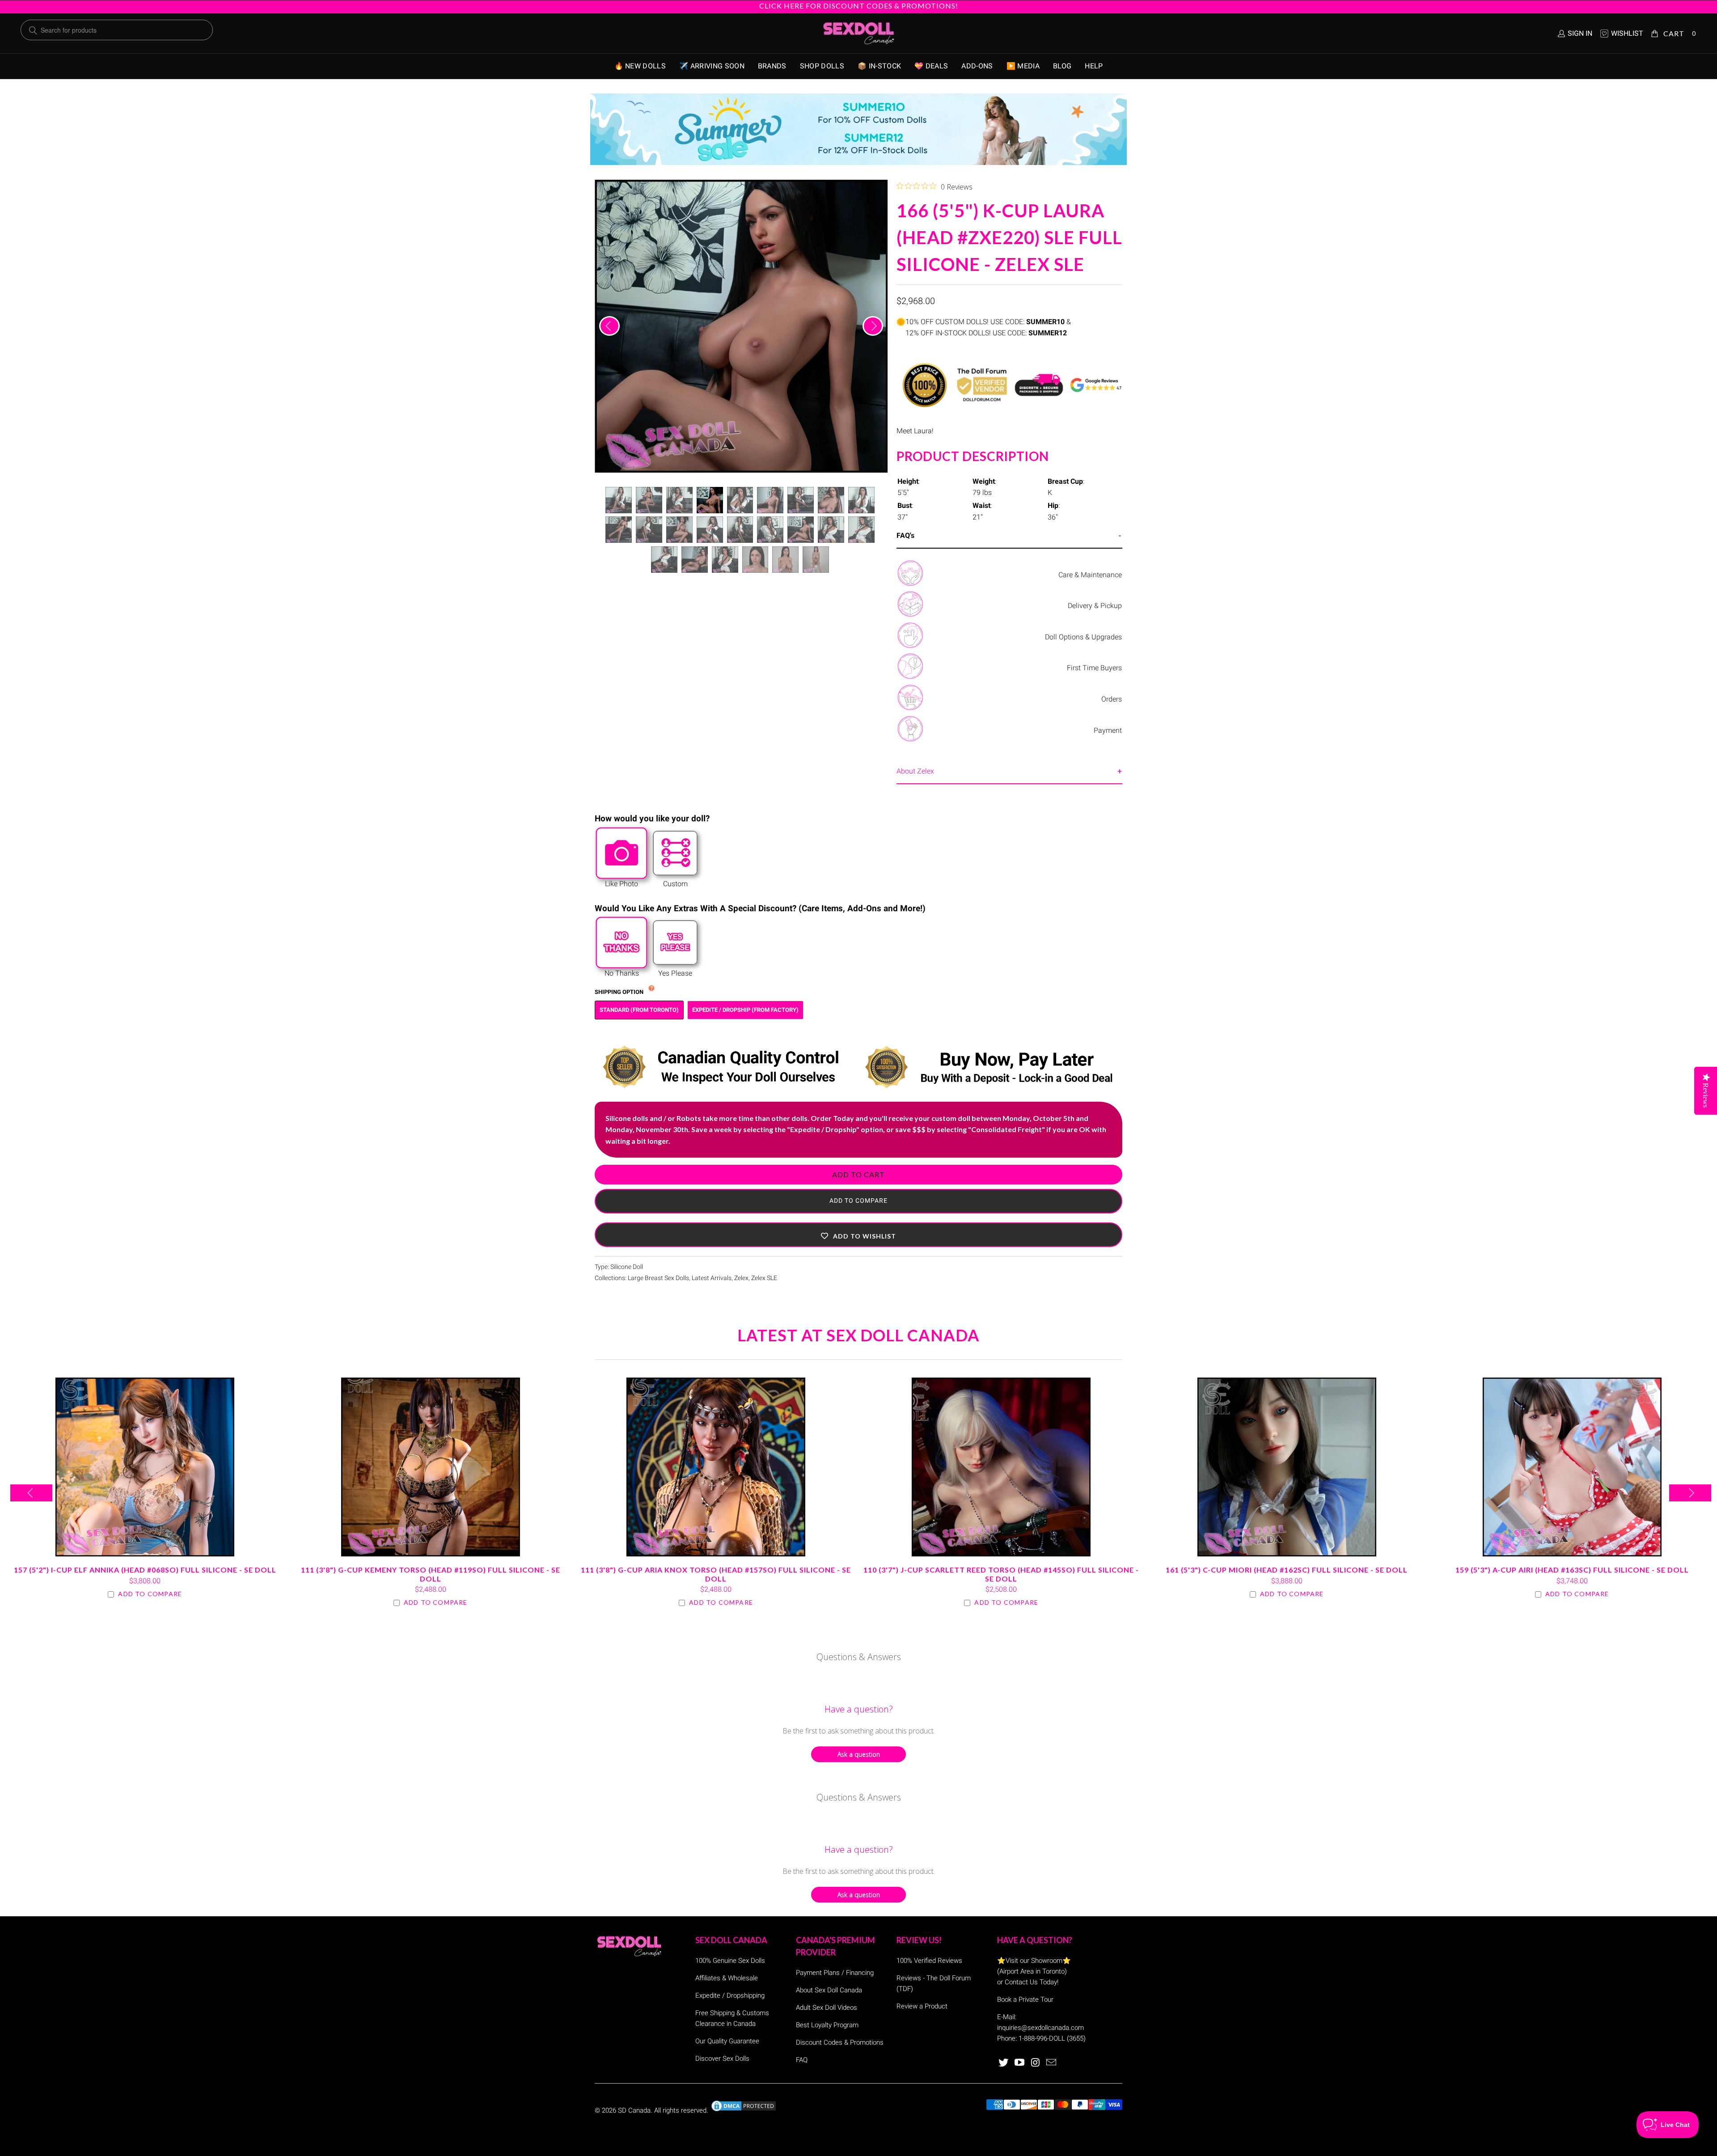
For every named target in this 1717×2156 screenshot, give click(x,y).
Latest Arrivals (712, 1278)
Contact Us (1021, 1982)
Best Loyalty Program (827, 2025)
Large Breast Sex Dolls (658, 1278)
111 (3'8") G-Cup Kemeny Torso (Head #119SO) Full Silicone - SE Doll (430, 1467)
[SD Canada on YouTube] (1020, 2063)
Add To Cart (858, 1174)
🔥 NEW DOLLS (640, 66)
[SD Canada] (858, 34)
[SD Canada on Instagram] (1036, 2063)
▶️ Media (1023, 66)
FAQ (802, 2060)
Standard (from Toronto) (639, 1010)
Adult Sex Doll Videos (827, 2008)
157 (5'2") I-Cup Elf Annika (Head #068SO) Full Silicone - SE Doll (145, 1467)
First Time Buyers (1094, 668)
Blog (1062, 66)
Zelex (741, 1278)
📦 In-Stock (879, 66)
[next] (873, 326)
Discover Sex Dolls (722, 2059)
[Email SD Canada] (1052, 2063)
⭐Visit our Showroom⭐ (1034, 1961)
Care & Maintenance (1090, 575)
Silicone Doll (627, 1267)
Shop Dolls (822, 66)
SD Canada (634, 2110)
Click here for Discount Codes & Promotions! (859, 6)
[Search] (33, 30)
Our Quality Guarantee (727, 2041)
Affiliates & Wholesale (727, 1978)
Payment (1108, 730)
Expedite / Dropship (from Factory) (745, 1010)
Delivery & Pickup (1095, 606)
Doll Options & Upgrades (1083, 637)
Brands (772, 66)
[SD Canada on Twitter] (1004, 2063)
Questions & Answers (859, 1657)
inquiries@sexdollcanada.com (1040, 2028)
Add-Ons (977, 66)
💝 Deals (931, 66)
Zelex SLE (764, 1278)
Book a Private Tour (1025, 2000)
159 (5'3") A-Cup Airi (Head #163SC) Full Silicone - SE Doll (1572, 1467)
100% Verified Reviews (929, 1961)
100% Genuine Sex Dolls (730, 1961)
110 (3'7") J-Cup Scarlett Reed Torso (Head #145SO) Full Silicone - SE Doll (1001, 1467)
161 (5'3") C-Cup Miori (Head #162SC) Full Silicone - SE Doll (1286, 1467)
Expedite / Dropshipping (730, 1995)
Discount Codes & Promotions (840, 2042)
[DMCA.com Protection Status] (744, 2110)
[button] (858, 1235)
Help (1094, 66)
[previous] (609, 326)
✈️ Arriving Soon (712, 66)
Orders (1112, 699)
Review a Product (922, 2006)
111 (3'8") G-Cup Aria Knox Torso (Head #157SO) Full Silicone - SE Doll (716, 1467)
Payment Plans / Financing (835, 1973)
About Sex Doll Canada (829, 1990)
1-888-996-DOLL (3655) (1052, 2038)
